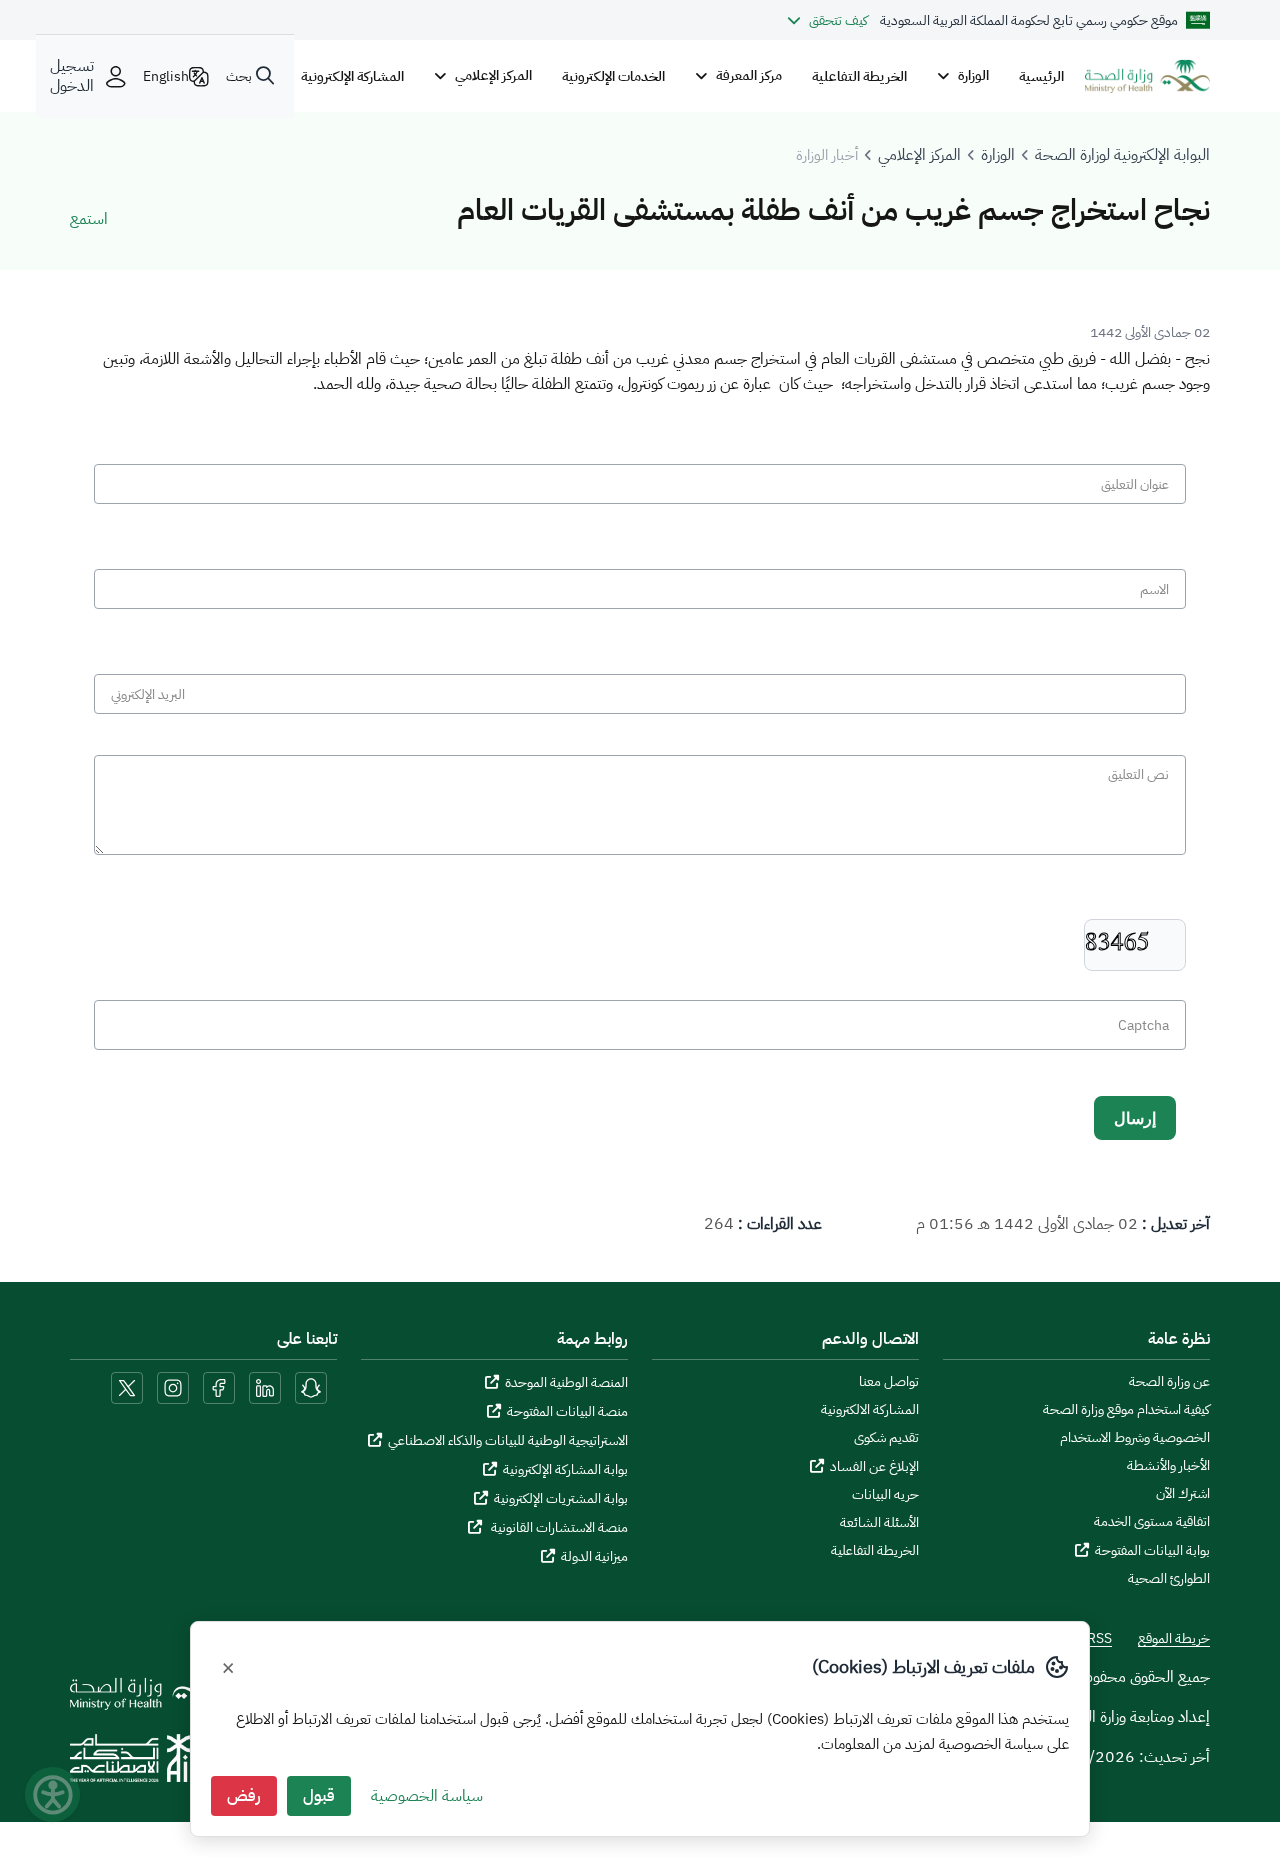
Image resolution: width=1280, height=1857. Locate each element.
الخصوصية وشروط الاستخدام (1135, 1438)
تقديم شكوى (886, 1438)
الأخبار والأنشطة (1168, 1466)
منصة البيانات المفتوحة (567, 1411)
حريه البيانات (885, 1495)
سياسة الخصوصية (427, 1796)
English (166, 76)
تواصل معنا (889, 1382)
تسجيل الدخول (72, 76)
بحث (239, 76)
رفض (244, 1796)
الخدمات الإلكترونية (613, 76)
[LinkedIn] (263, 1387)
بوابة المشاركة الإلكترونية (565, 1469)
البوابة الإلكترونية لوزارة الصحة (1122, 155)
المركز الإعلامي (919, 155)
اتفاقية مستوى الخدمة (1152, 1522)
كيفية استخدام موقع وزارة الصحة (1126, 1410)
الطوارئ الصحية (1169, 1579)
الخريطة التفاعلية (859, 76)
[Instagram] (173, 1387)
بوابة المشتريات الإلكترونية (561, 1498)
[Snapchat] (311, 1387)
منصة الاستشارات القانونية (558, 1527)
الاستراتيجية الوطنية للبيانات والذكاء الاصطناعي (508, 1440)
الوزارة (998, 155)
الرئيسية (1041, 76)
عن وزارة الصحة (1169, 1382)
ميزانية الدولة (594, 1556)
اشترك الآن (1183, 1494)
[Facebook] (219, 1387)
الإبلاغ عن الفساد (874, 1466)
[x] (127, 1387)
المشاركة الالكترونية (870, 1410)
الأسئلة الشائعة (879, 1523)
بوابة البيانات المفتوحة (1152, 1550)
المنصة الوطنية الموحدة (566, 1382)
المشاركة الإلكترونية (352, 76)
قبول (319, 1796)
